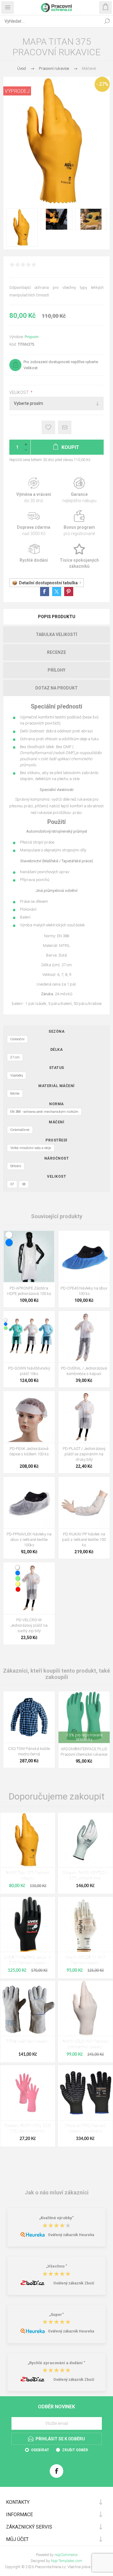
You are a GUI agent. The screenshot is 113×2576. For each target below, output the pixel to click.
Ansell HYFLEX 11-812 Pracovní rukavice (85, 1960)
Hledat (107, 21)
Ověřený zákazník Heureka (71, 2235)
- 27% (102, 84)
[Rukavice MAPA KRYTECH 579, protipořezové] (85, 1840)
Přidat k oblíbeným (48, 427)
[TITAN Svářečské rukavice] (28, 2008)
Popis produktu (57, 617)
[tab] (56, 617)
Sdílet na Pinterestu (69, 592)
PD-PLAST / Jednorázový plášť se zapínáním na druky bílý (84, 1454)
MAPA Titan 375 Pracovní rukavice (28, 1876)
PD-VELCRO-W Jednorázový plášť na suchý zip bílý (29, 1625)
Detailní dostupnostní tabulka (48, 583)
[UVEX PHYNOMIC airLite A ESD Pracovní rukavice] (28, 1924)
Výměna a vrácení (34, 491)
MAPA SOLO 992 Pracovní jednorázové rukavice (85, 2044)
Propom (32, 337)
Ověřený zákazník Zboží (74, 2283)
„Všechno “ (57, 2266)
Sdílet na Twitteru (57, 592)
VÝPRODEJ (17, 91)
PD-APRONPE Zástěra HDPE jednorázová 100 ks (29, 1291)
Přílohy (56, 670)
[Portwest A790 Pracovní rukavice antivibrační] (85, 2093)
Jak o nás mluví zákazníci (57, 2192)
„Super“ (56, 2315)
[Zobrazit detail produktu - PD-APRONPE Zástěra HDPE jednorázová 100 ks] (29, 1256)
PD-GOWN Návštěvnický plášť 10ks (29, 1371)
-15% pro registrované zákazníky (84, 1737)
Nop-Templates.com (67, 2561)
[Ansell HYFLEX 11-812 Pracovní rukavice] (85, 1924)
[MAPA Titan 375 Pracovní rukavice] (28, 1840)
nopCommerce (66, 2555)
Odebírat (40, 2450)
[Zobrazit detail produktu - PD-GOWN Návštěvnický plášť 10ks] (29, 1337)
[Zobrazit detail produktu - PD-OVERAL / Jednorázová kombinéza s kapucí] (84, 1337)
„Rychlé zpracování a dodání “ (56, 2363)
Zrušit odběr (75, 2450)
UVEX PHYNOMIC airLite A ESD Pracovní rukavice (28, 1960)
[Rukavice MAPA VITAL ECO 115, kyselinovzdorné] (28, 2093)
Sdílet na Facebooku (45, 592)
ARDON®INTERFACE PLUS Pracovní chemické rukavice (84, 1752)
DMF (69, 753)
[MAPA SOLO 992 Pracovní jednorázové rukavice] (85, 2008)
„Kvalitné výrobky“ (56, 2218)
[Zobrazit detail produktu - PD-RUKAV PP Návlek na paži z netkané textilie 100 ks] (84, 1503)
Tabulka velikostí (56, 634)
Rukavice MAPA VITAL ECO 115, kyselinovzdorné (28, 2129)
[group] (84, 1717)
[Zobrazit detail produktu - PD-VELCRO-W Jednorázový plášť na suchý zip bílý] (29, 1588)
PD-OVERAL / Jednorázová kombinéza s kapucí (84, 1371)
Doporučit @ (65, 427)
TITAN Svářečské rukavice (28, 2042)
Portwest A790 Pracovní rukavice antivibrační (85, 2129)
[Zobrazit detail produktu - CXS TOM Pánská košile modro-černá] (29, 1717)
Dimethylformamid (36, 753)
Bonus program (80, 523)
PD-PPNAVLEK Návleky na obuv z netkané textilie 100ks (29, 1540)
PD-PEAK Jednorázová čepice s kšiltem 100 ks (29, 1451)
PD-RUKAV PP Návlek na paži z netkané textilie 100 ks (84, 1540)
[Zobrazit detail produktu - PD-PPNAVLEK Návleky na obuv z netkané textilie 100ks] (29, 1503)
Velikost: (20, 393)
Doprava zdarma (34, 523)
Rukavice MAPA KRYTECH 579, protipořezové (85, 1876)
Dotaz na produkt (56, 688)
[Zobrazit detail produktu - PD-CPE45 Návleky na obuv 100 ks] (84, 1256)
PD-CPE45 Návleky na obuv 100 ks (84, 1291)
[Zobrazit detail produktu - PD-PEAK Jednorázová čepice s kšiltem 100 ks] (29, 1417)
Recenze (56, 652)
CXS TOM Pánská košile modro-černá (29, 1751)
